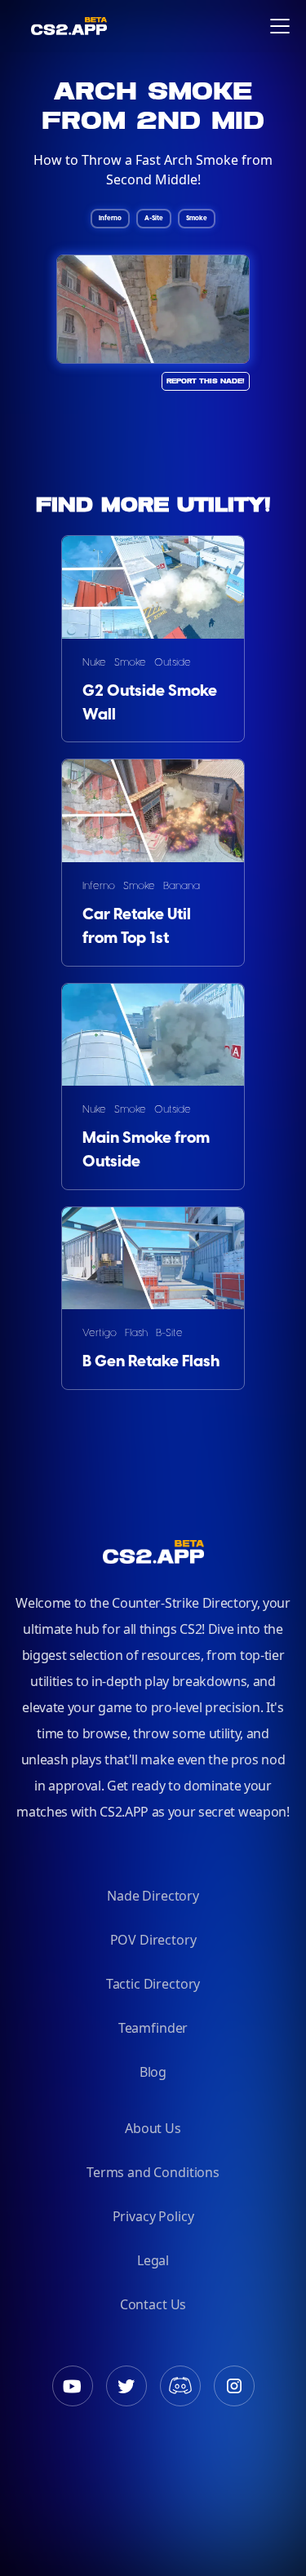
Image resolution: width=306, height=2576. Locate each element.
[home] (23, 26)
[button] (280, 26)
